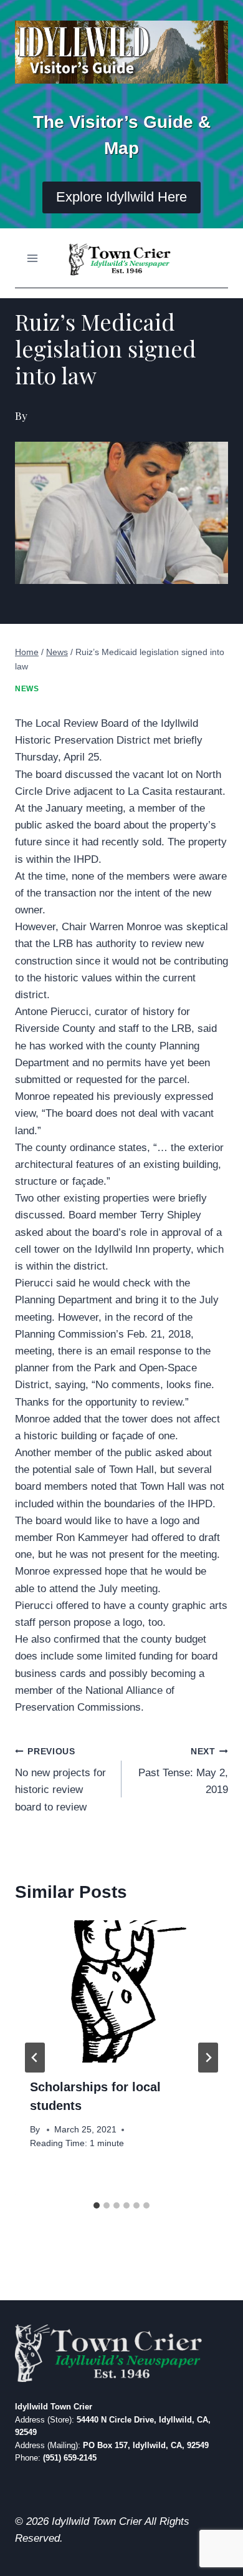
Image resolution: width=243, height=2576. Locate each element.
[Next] (208, 2058)
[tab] (97, 2205)
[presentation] (121, 1991)
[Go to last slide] (35, 2058)
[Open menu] (33, 258)
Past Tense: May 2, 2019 (183, 1772)
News (27, 689)
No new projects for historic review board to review (60, 1780)
